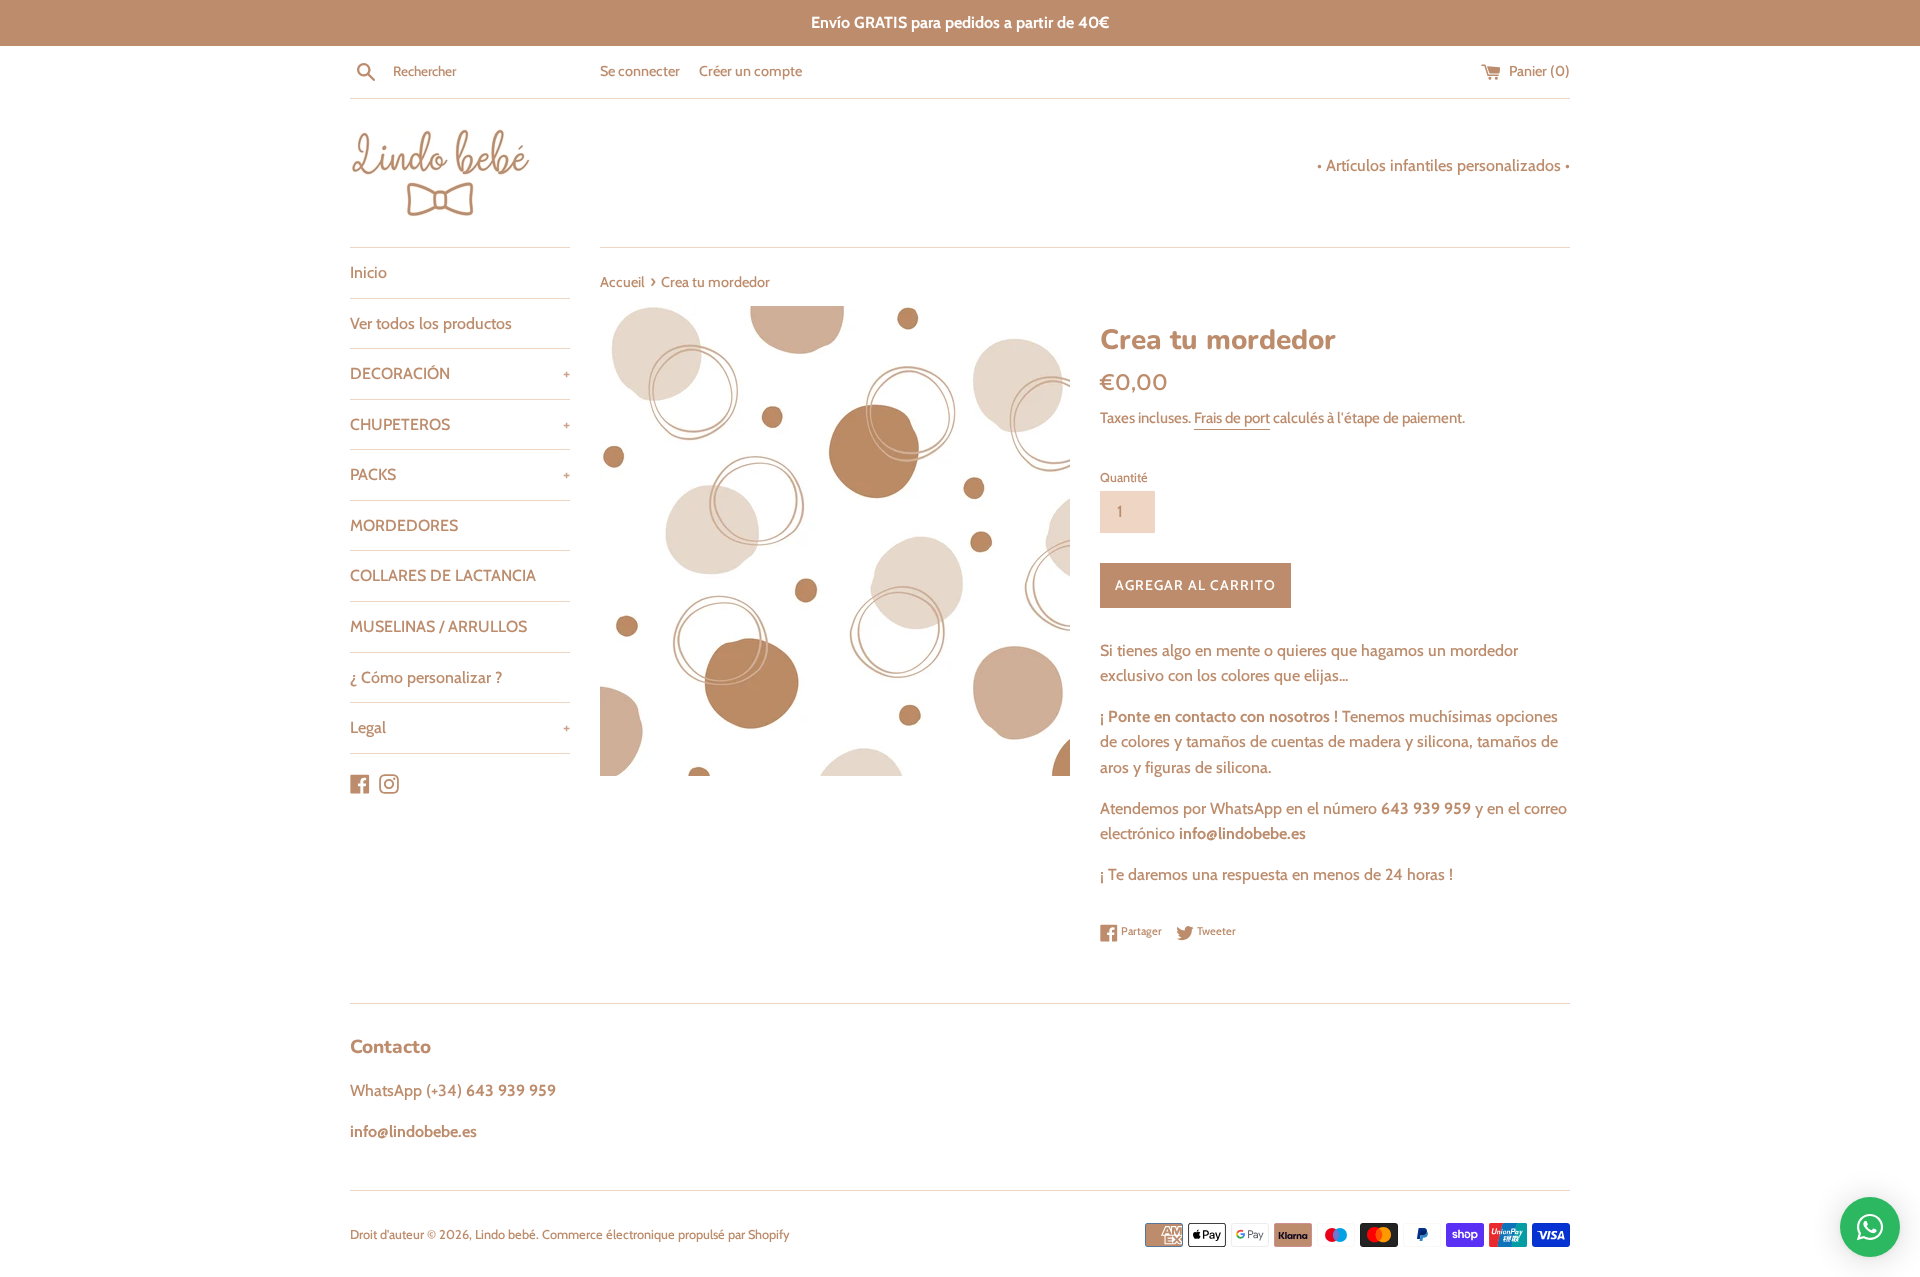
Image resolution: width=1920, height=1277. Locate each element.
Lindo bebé (505, 1234)
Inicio (368, 272)
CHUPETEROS (460, 424)
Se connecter (640, 71)
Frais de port (1232, 418)
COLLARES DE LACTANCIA (443, 575)
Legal (460, 727)
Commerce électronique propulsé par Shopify (666, 1234)
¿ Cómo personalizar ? (426, 677)
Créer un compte (750, 71)
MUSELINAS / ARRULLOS (438, 626)
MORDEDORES (404, 525)
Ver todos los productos (431, 323)
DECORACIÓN (460, 373)
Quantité (1124, 477)
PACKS (460, 474)
